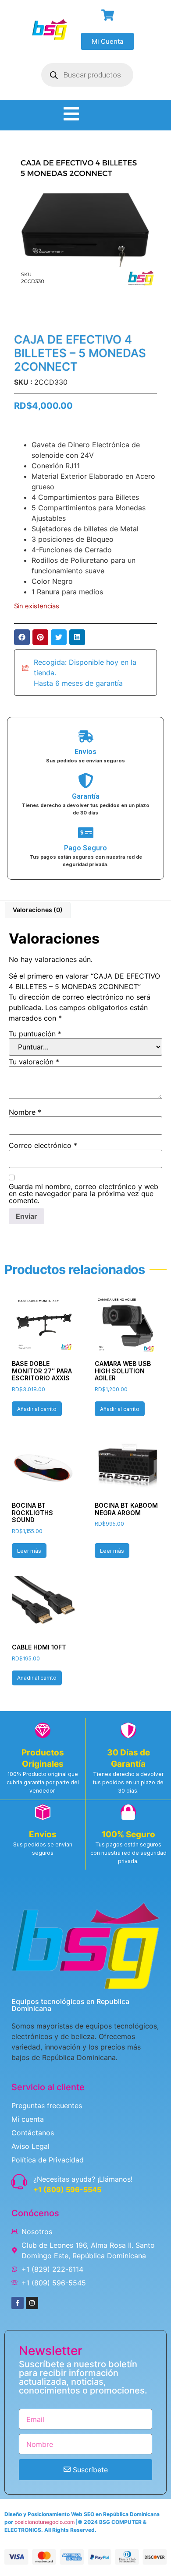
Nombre (25, 1112)
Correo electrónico (43, 1145)
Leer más (29, 1551)
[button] (22, 637)
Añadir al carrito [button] (37, 1409)
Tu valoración (34, 1062)
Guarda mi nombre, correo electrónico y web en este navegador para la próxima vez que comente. (84, 1193)
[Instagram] (32, 2303)
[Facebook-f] (18, 2303)
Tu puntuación (35, 1034)
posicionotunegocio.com (45, 2522)
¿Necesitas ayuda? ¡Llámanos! (83, 2179)
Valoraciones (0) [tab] (38, 910)
